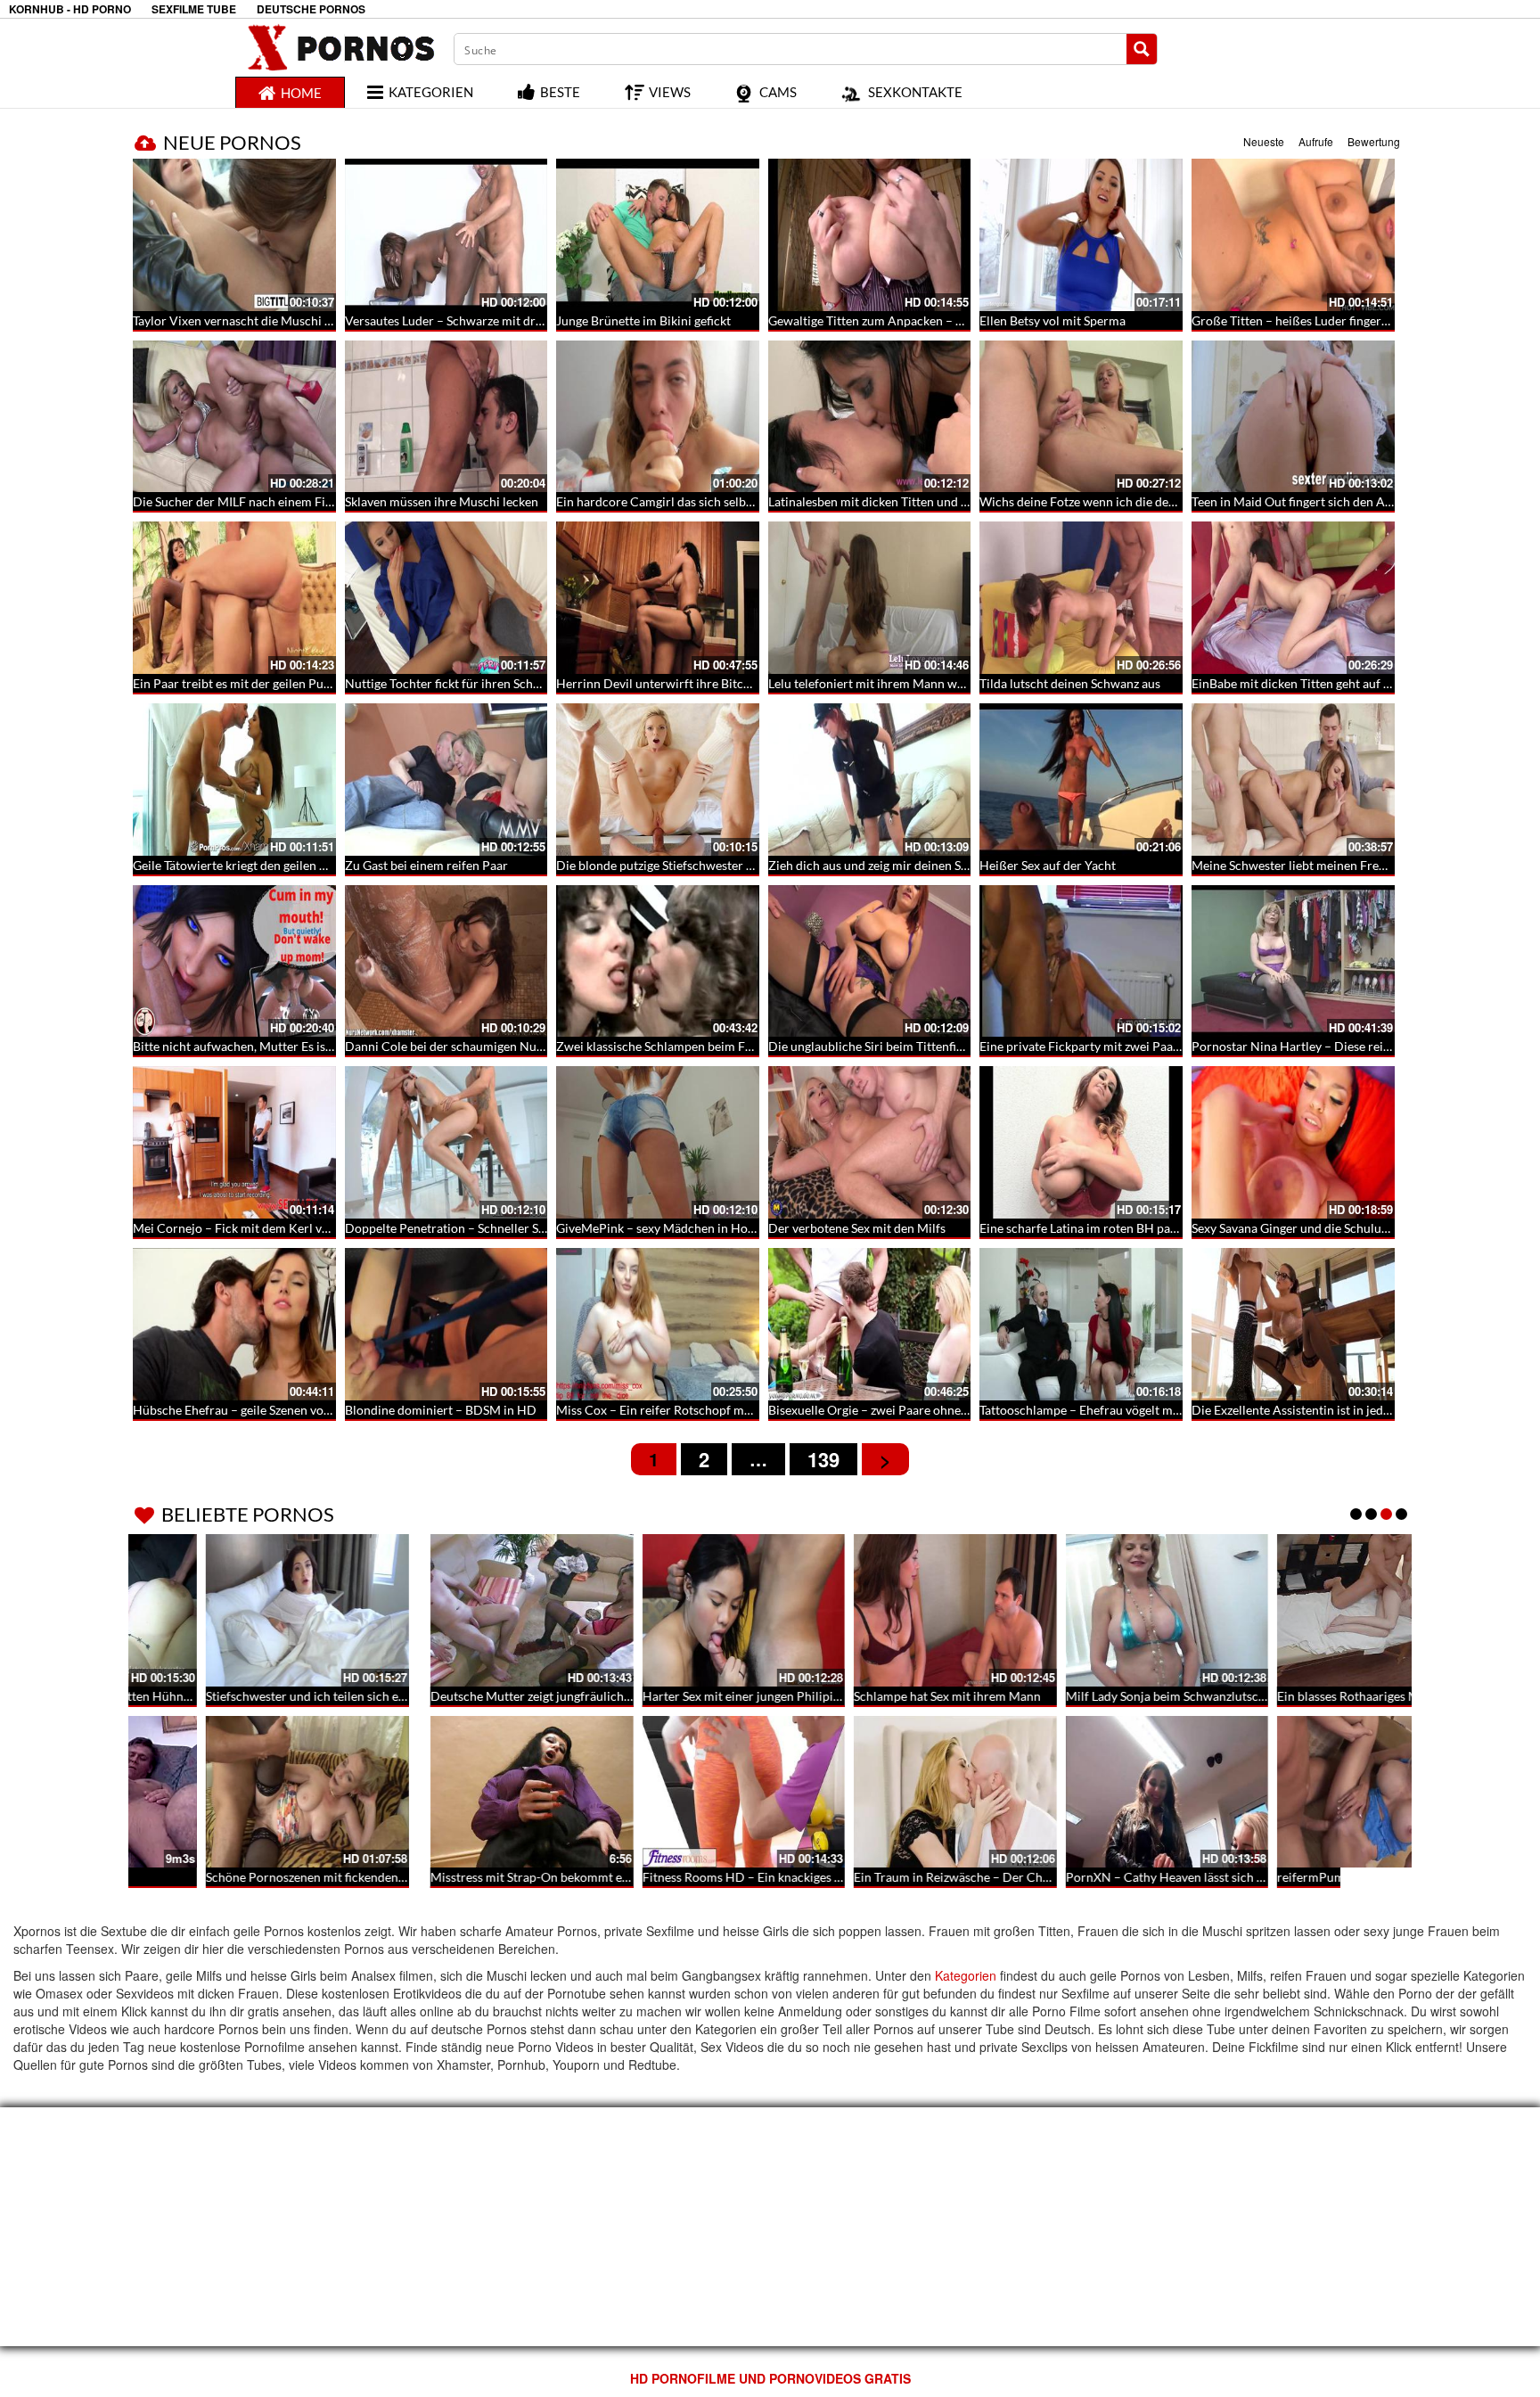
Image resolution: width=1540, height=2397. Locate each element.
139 (823, 1459)
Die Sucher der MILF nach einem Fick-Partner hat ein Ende (294, 501)
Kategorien (966, 1975)
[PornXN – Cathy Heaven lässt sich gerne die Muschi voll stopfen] (870, 1792)
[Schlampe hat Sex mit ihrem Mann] (658, 1610)
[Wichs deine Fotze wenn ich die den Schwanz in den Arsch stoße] (1081, 417)
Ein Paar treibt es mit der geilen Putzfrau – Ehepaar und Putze (303, 683)
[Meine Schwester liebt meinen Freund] (1293, 780)
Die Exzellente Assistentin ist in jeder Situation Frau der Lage (1358, 1410)
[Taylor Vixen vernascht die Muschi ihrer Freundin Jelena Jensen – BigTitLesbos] (234, 235)
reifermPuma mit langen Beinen (1067, 1877)
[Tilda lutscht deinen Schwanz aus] (1081, 598)
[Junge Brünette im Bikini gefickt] (658, 235)
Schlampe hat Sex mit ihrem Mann (650, 1696)
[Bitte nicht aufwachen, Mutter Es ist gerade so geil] (234, 961)
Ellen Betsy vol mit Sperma (1053, 320)
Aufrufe (1316, 141)
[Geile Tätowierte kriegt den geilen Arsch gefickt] (234, 780)
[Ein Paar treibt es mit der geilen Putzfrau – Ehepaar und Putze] (234, 598)
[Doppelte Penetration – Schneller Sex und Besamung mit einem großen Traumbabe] (446, 1142)
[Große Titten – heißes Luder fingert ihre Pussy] (1293, 235)
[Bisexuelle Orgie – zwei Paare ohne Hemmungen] (870, 1324)
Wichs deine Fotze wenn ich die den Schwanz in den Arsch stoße (1156, 501)
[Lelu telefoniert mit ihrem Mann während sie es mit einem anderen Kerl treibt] (870, 598)
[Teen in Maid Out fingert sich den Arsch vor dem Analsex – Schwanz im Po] (1293, 417)
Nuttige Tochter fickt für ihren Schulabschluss (471, 683)
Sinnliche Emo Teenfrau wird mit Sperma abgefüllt (1330, 1696)
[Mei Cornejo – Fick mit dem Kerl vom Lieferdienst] (234, 1142)
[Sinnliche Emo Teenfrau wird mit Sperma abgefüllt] (1293, 1610)
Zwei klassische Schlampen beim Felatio (666, 1046)
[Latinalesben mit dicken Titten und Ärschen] (870, 417)
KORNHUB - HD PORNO (70, 9)
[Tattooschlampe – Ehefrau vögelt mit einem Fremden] (1081, 1324)
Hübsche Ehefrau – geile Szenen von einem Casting (272, 1410)
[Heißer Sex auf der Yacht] (1081, 780)
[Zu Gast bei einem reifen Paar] (446, 780)
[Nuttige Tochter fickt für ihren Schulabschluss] (446, 598)
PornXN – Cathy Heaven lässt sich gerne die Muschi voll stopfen (945, 1877)
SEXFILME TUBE (194, 9)
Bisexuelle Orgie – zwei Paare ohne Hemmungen (901, 1410)
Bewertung (1374, 141)
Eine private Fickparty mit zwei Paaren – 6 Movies (1117, 1046)
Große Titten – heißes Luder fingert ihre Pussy (1319, 320)
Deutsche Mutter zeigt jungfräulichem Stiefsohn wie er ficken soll (312, 1696)
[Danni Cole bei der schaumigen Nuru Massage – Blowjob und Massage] (446, 961)
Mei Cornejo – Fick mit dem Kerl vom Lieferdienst (270, 1228)
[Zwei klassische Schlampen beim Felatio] (658, 961)
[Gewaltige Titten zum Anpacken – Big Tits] (870, 235)
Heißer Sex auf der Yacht (1048, 865)
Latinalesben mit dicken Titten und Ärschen (888, 501)
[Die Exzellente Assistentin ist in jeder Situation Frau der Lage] (1293, 1324)
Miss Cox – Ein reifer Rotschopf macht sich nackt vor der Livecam (737, 1410)
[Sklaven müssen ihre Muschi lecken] (446, 417)
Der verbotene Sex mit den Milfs (857, 1228)
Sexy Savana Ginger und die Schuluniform (1306, 1228)
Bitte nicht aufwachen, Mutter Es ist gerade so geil (270, 1046)
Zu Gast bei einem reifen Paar (426, 865)
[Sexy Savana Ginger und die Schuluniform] (1293, 1142)
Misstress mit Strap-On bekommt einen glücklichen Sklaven (296, 1877)
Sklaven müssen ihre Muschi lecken (442, 501)
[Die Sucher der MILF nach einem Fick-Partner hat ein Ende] (234, 417)
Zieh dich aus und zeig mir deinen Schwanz (885, 865)
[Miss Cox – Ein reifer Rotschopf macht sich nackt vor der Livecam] (658, 1324)
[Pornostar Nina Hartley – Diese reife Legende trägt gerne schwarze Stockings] (1293, 961)
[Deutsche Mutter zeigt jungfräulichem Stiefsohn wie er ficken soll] (234, 1610)
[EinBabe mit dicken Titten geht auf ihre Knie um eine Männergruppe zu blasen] (1293, 598)
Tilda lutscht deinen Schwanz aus (1070, 683)
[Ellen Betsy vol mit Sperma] (1081, 235)
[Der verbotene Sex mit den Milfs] (870, 1142)
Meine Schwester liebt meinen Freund (1296, 865)
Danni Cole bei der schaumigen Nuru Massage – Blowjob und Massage (538, 1046)
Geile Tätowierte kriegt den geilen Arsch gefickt (262, 865)
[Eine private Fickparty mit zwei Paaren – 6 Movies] (1081, 961)
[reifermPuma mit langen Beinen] (1081, 1792)
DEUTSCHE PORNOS (311, 9)
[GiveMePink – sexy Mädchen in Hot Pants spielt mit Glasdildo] (658, 1142)
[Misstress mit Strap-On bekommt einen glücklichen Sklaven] (234, 1792)
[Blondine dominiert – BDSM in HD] (446, 1324)
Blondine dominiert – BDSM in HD (441, 1410)
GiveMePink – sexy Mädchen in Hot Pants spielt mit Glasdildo (726, 1228)
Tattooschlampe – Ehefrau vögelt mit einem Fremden (1125, 1410)
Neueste (1264, 141)
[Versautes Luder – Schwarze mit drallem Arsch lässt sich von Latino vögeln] (446, 235)
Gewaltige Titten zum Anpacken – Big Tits (882, 320)
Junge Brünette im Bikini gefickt (643, 320)
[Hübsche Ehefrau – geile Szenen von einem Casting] (234, 1324)
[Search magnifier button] (1142, 49)
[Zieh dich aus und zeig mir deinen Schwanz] (870, 780)
